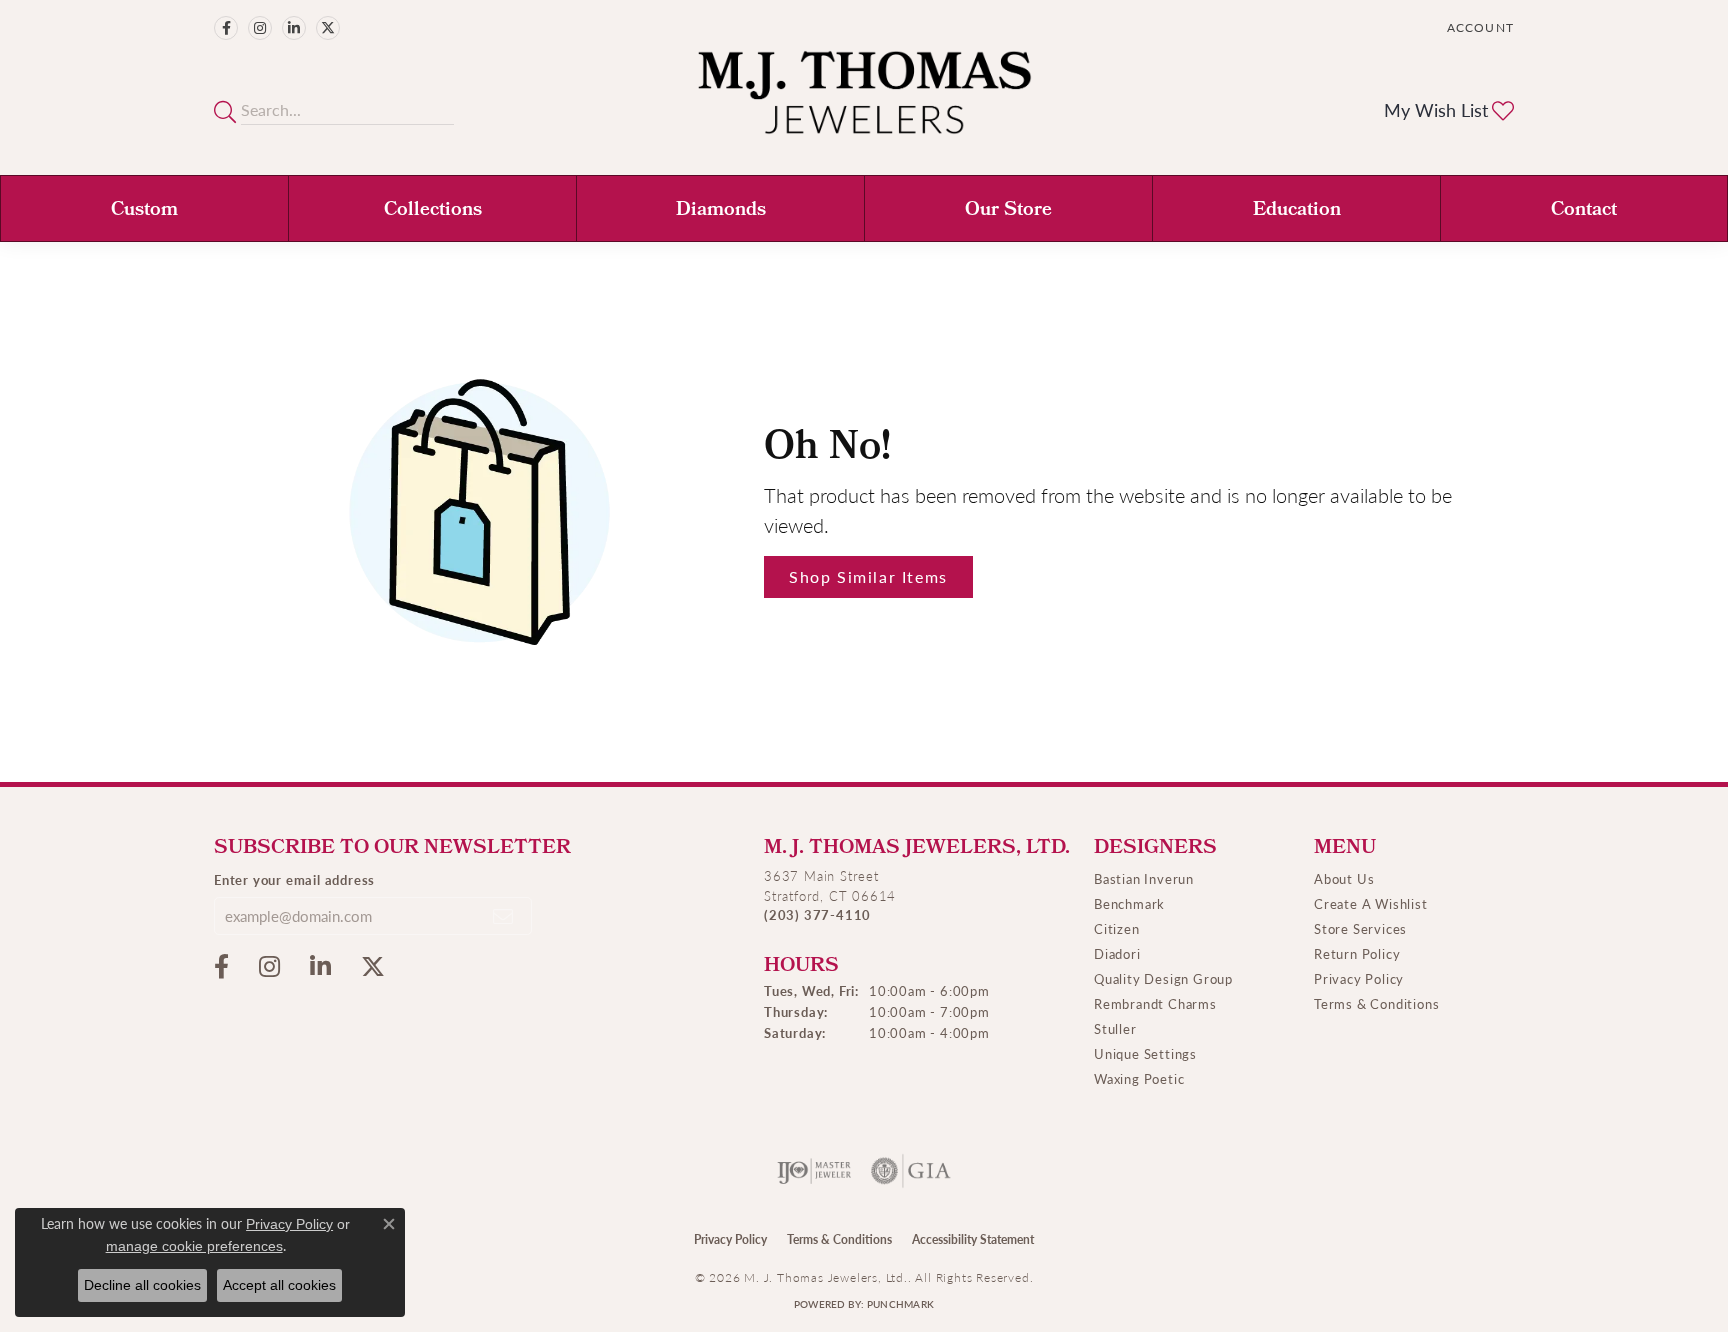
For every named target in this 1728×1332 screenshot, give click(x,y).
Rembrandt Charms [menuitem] (1155, 1003)
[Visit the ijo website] (814, 1171)
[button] (1478, 27)
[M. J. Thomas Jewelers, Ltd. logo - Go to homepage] (864, 102)
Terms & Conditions (1376, 1003)
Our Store (1008, 211)
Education (1297, 211)
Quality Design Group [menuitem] (1163, 978)
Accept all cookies (279, 1285)
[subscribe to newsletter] (504, 916)
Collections (433, 211)
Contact (1584, 211)
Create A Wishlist (1371, 903)
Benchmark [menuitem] (1129, 903)
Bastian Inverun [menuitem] (1144, 878)
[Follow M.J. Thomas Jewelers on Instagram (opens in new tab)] (260, 28)
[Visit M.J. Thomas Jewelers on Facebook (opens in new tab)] (226, 28)
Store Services (1360, 928)
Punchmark (900, 1304)
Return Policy (1357, 953)
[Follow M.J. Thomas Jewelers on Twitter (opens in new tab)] (328, 28)
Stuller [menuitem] (1115, 1028)
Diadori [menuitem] (1117, 953)
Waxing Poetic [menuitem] (1139, 1078)
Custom (144, 211)
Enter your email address (294, 879)
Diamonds (721, 211)
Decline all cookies (142, 1285)
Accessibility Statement (973, 1239)
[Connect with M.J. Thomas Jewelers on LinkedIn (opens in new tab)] (294, 28)
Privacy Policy (1359, 978)
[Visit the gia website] (911, 1171)
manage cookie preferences (194, 1246)
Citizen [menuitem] (1117, 928)
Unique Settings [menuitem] (1145, 1053)
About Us (1344, 878)
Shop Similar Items (868, 576)
